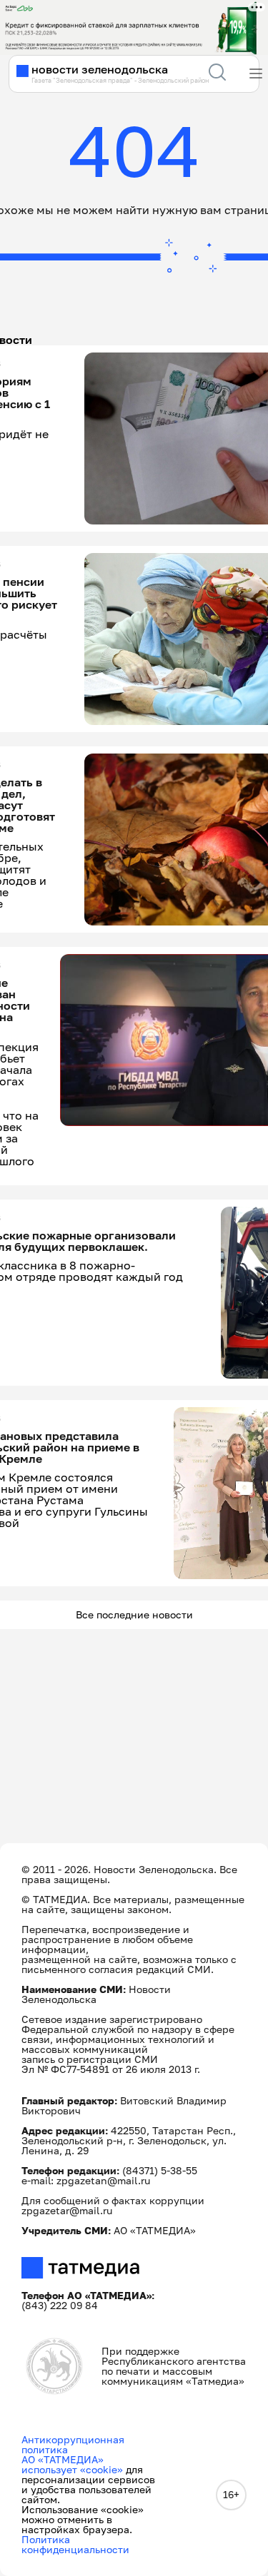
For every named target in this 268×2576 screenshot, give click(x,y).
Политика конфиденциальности (75, 2544)
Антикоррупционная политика (73, 2444)
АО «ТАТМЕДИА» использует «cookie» (72, 2464)
